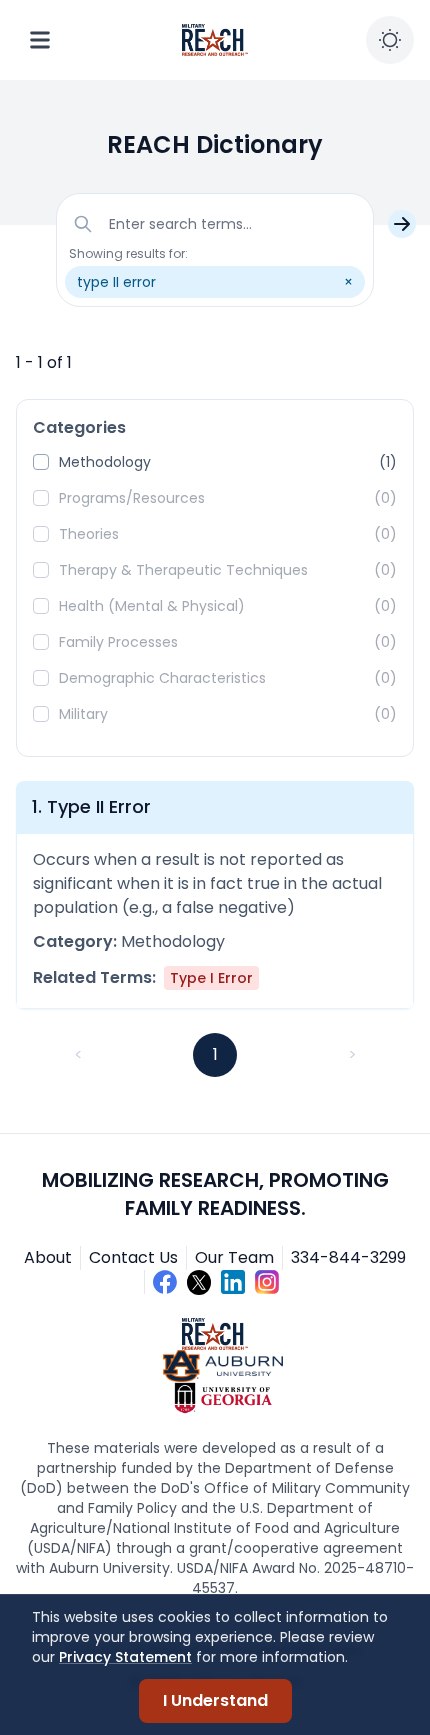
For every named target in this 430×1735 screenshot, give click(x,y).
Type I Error (211, 978)
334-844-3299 (348, 1257)
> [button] (352, 1054)
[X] (199, 1282)
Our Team (234, 1257)
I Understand (215, 1700)
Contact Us (133, 1257)
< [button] (78, 1054)
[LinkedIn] (233, 1282)
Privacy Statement (125, 1657)
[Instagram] (267, 1282)
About (48, 1257)
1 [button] (215, 1054)
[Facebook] (165, 1282)
